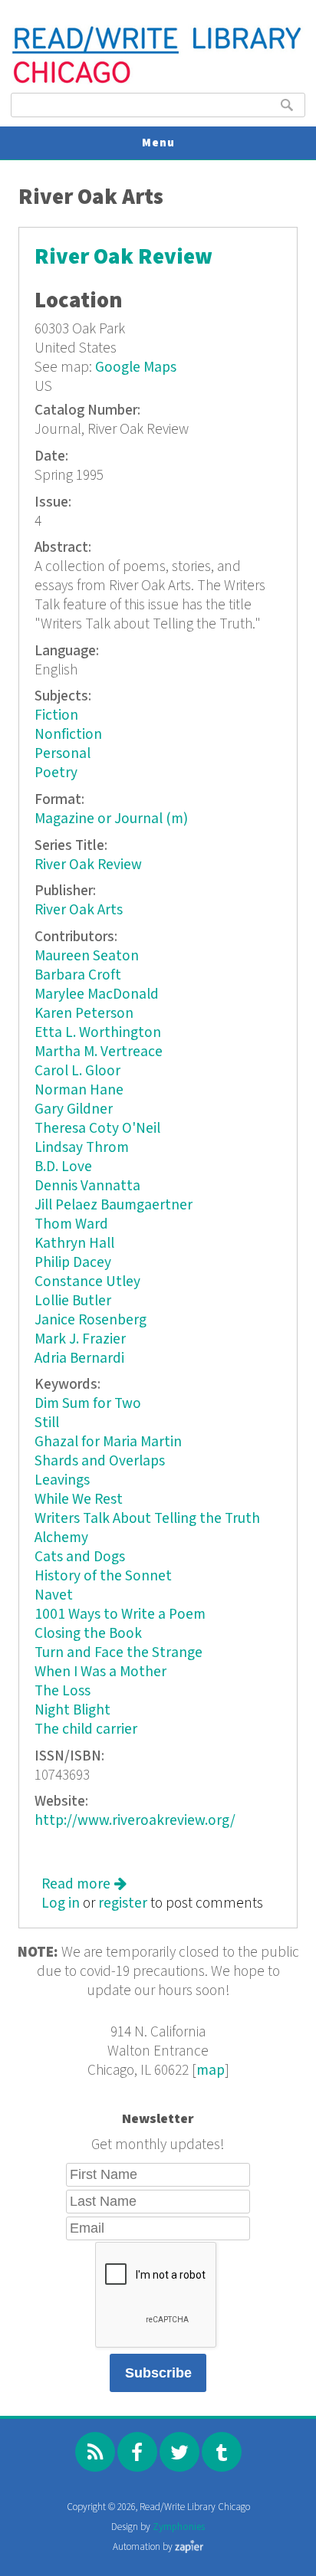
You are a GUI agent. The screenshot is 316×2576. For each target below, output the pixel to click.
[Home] (158, 82)
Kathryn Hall (74, 1244)
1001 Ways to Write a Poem (120, 1615)
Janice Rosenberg (91, 1320)
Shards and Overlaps (100, 1461)
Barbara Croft (78, 975)
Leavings (62, 1480)
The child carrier (86, 1729)
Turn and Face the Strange (118, 1653)
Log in (61, 1903)
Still (47, 1423)
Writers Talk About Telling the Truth (147, 1519)
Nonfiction (68, 735)
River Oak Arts (79, 910)
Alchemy (61, 1538)
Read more (84, 1884)
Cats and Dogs (80, 1557)
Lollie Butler (73, 1301)
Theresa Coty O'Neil (97, 1129)
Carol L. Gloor (77, 1071)
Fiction (56, 715)
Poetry (56, 773)
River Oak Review (123, 257)
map (211, 2071)
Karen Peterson (84, 1014)
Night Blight (72, 1710)
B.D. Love (63, 1167)
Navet (54, 1595)
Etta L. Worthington (98, 1033)
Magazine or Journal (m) (111, 819)
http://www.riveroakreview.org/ (135, 1821)
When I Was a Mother (100, 1672)
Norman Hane (79, 1090)
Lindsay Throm (82, 1148)
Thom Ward (71, 1224)
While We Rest (79, 1500)
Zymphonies (179, 2527)
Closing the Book (88, 1634)
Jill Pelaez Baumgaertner (114, 1205)
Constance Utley (87, 1282)
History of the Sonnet (103, 1576)
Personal (63, 754)
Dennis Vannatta (87, 1186)
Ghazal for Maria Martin (108, 1442)
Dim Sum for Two (88, 1404)
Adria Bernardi (79, 1359)
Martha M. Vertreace (99, 1052)
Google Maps (136, 368)
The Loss (63, 1691)
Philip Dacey (73, 1263)
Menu (158, 143)
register (123, 1903)
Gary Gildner (74, 1109)
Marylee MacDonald (97, 994)
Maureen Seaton (87, 956)
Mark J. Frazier (80, 1339)
